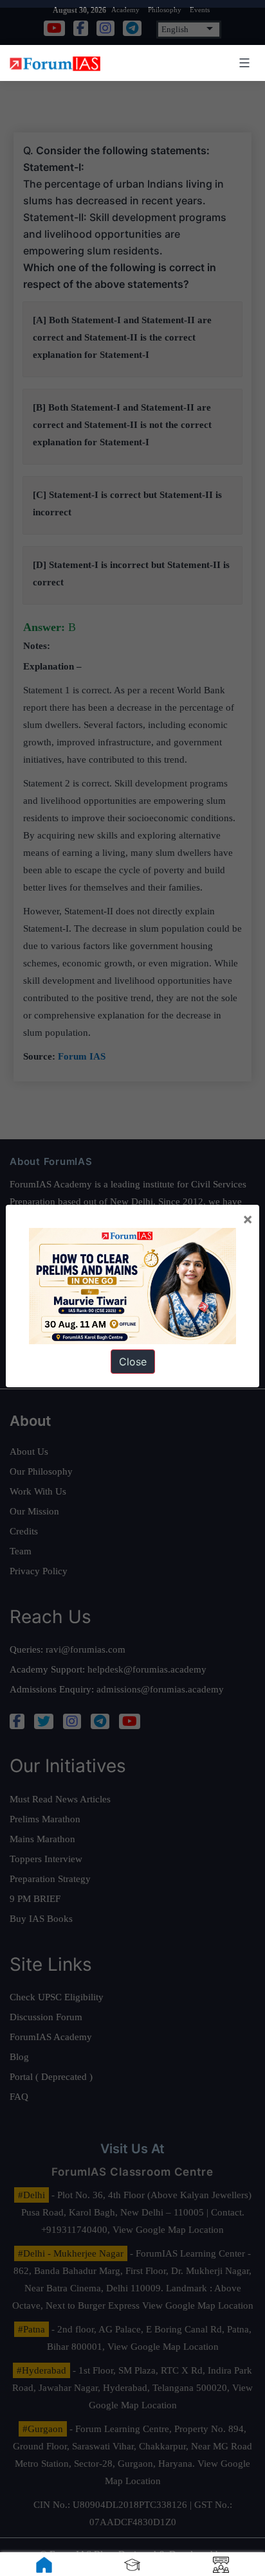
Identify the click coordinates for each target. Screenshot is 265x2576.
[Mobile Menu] (242, 63)
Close (133, 1362)
